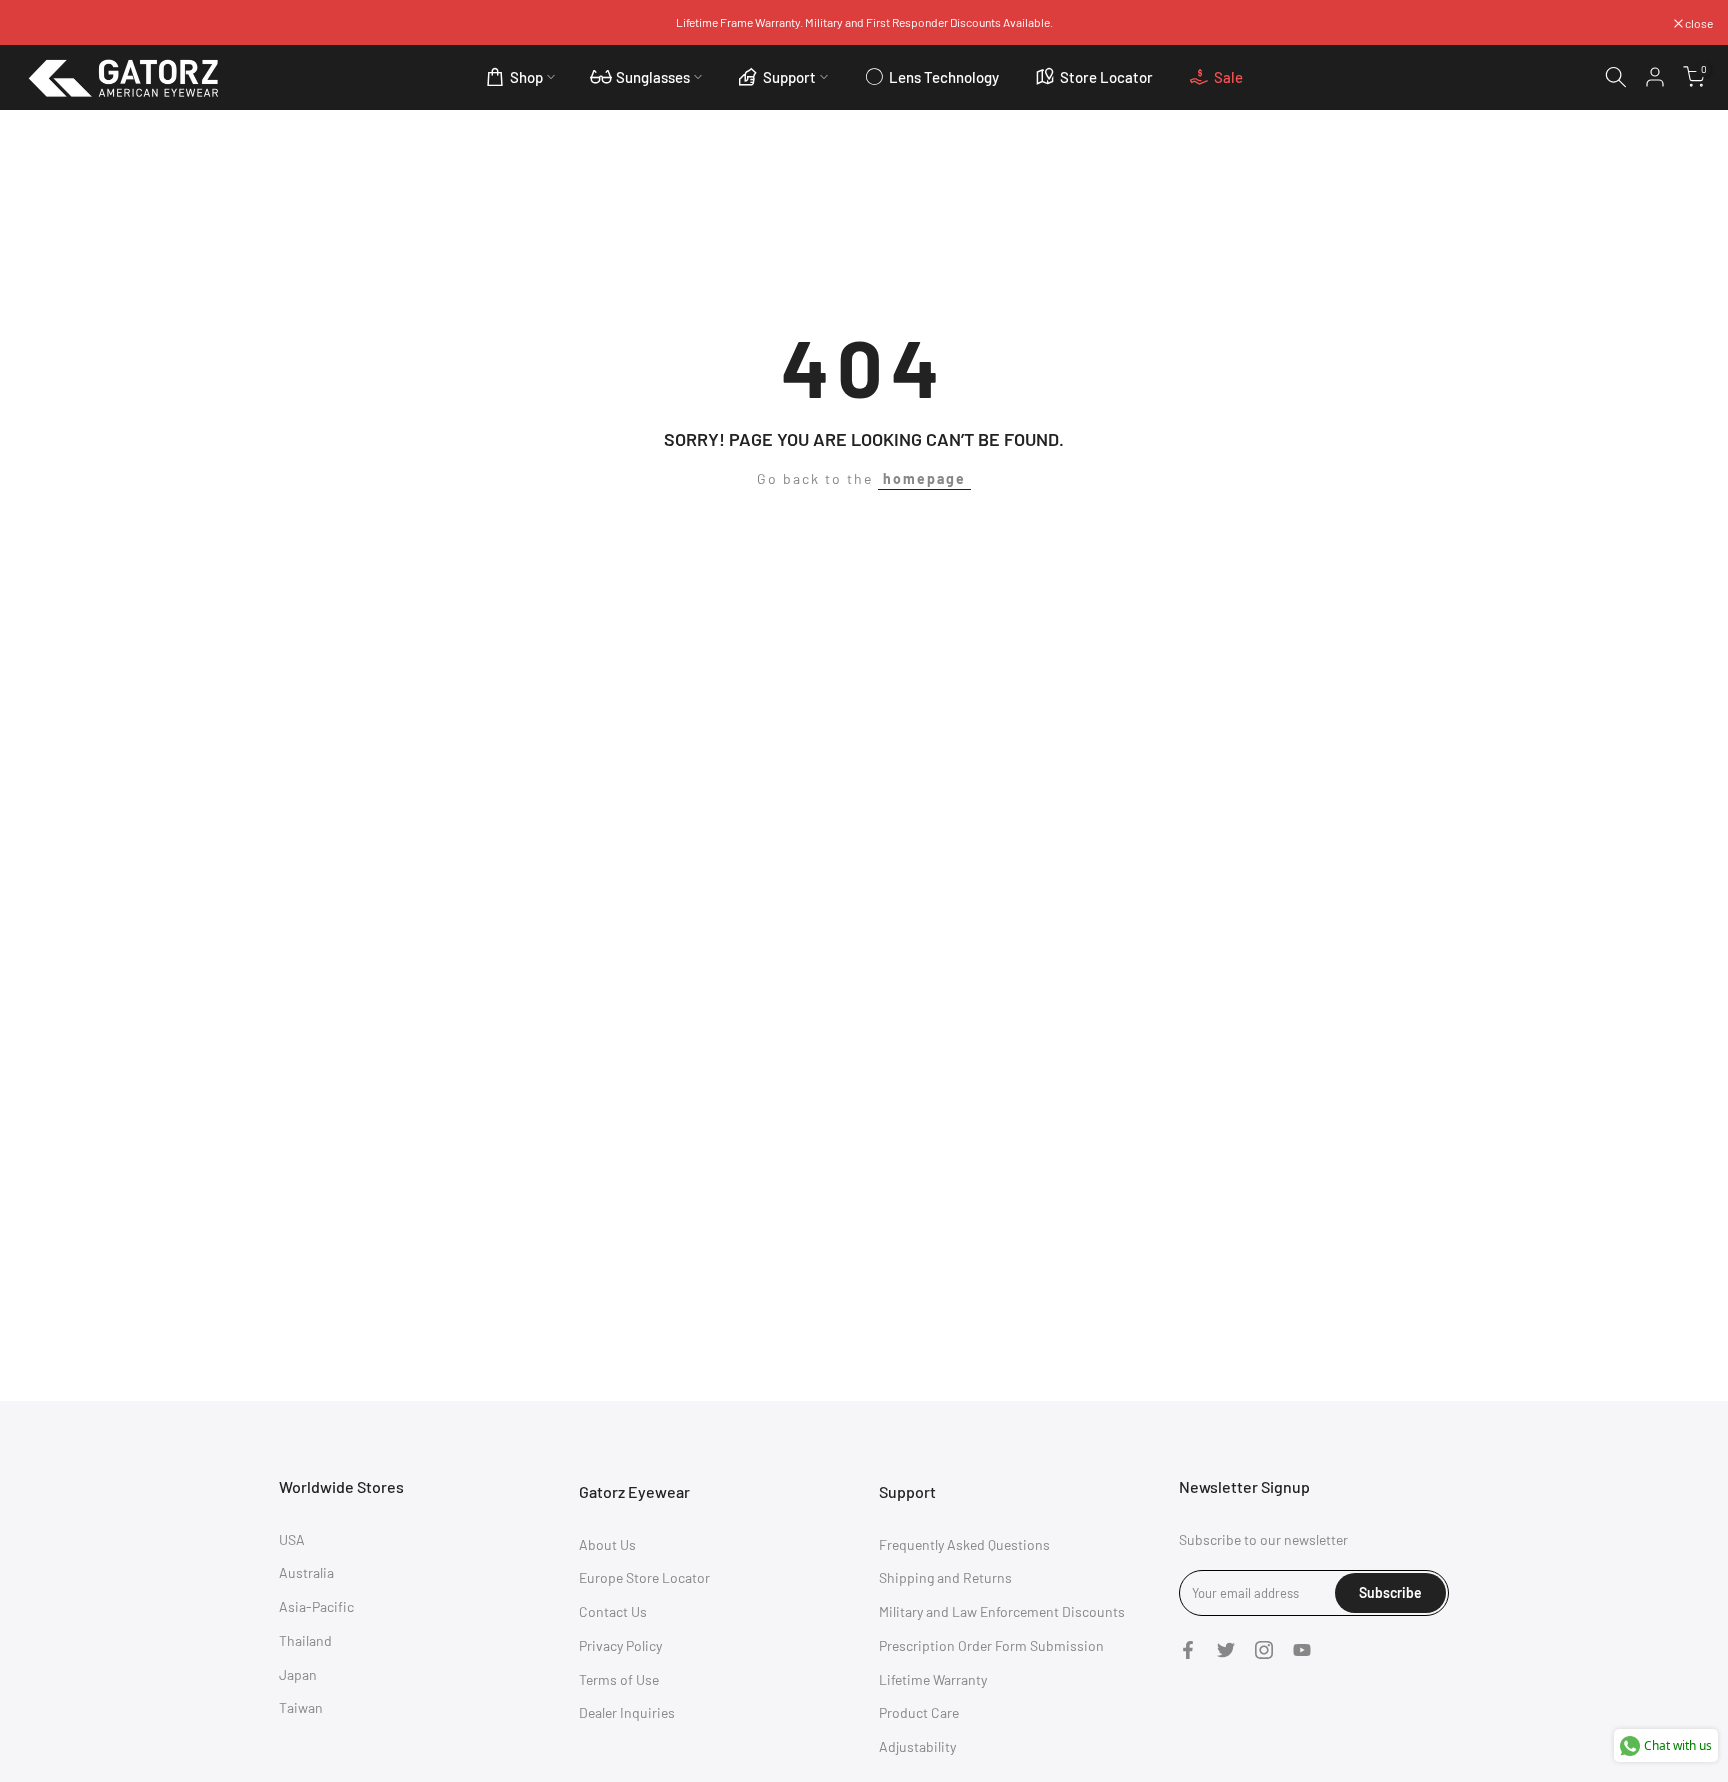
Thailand (305, 1640)
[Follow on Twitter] (1226, 1650)
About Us (607, 1544)
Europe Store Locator (644, 1577)
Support (789, 77)
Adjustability (917, 1746)
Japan (298, 1674)
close (39, 23)
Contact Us (613, 1611)
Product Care (919, 1712)
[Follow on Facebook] (1188, 1650)
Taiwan (301, 1707)
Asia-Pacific (316, 1606)
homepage (924, 478)
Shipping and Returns (945, 1577)
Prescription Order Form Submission (991, 1645)
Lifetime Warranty (933, 1679)
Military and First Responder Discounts (903, 22)
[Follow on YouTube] (1302, 1650)
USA (292, 1539)
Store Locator (1106, 77)
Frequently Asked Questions (964, 1544)
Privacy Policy (620, 1645)
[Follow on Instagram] (1264, 1650)
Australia (306, 1572)
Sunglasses (653, 77)
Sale (1228, 77)
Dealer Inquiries (627, 1712)
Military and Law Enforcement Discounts (1002, 1611)
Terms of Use (619, 1679)
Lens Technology (944, 77)
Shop (526, 77)
